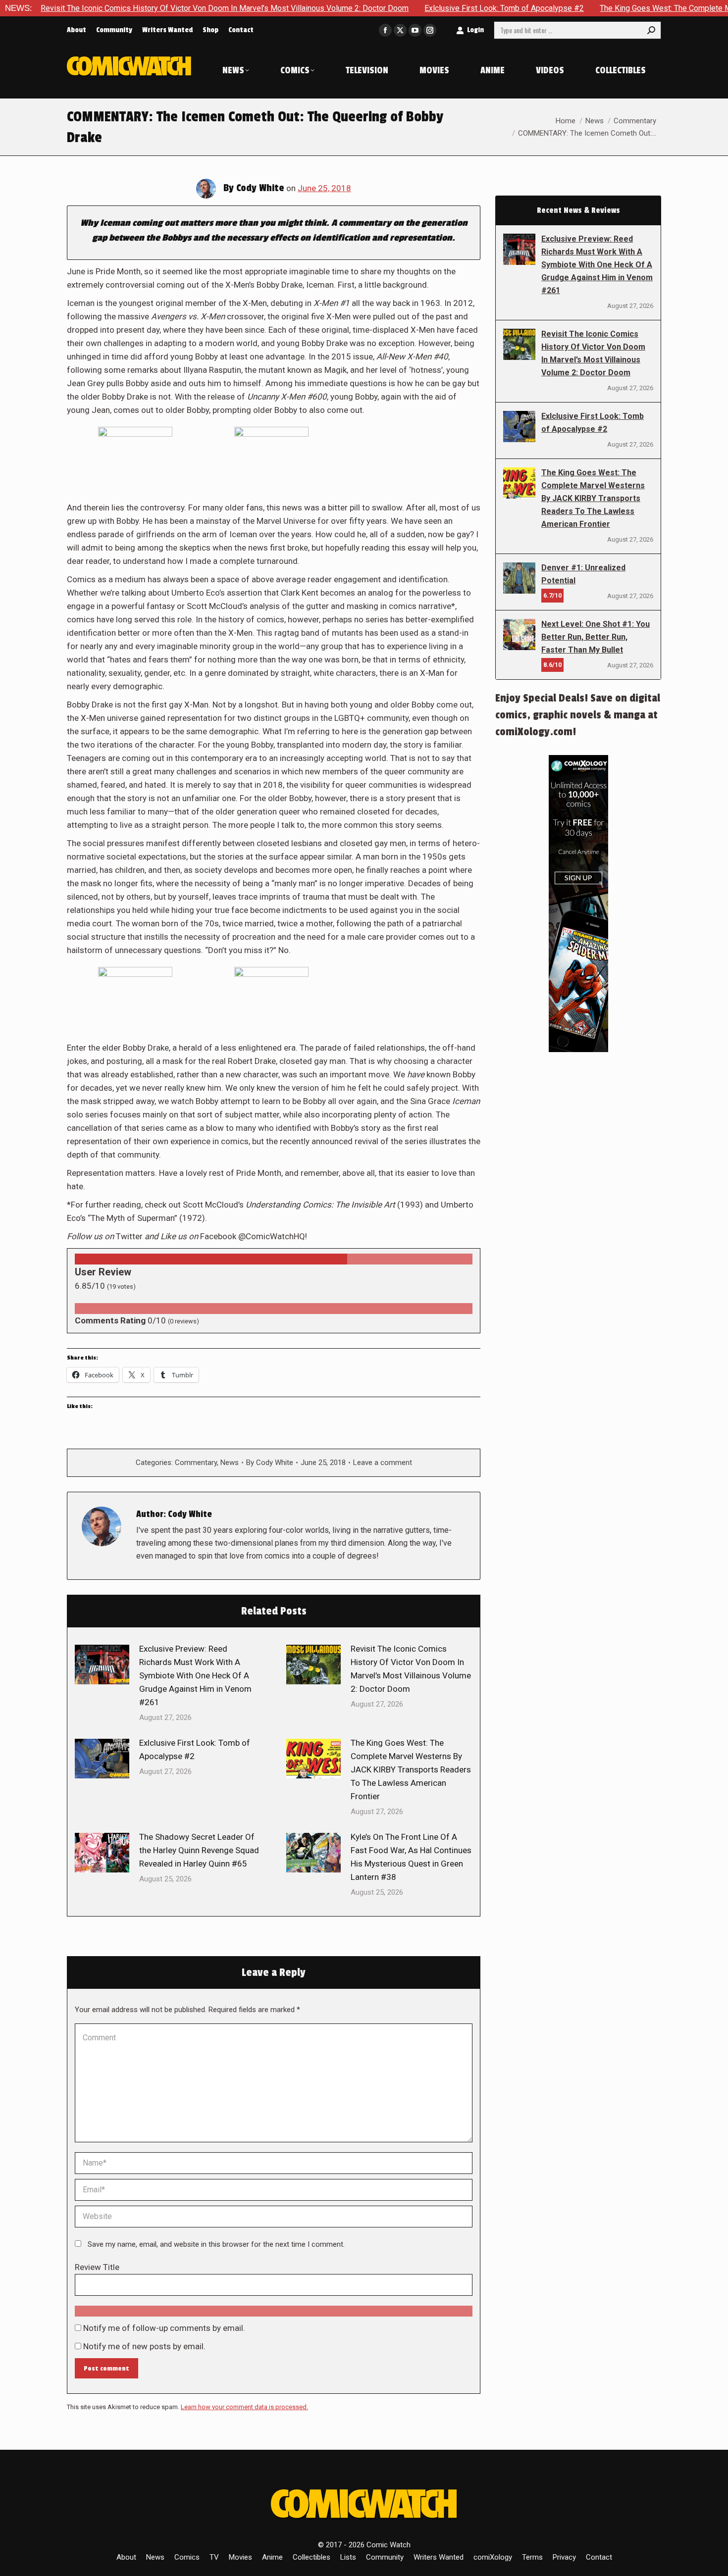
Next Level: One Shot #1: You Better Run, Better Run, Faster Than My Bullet (596, 637)
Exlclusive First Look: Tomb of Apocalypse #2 (412, 8)
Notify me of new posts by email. (144, 2346)
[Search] (651, 30)
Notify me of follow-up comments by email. (164, 2328)
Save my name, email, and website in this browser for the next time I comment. (216, 2244)
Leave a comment (383, 1463)
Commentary (196, 1463)
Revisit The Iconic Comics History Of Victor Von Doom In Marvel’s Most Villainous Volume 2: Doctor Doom (411, 1669)
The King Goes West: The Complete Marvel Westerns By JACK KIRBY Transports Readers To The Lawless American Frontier (411, 1769)
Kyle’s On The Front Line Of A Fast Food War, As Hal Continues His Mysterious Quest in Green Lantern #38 (411, 1857)
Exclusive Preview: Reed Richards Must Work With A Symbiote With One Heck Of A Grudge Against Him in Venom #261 (195, 1675)
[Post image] (102, 1665)
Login (475, 30)
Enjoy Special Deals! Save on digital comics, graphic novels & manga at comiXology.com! (578, 715)
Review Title (97, 2267)
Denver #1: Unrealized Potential (583, 574)
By (270, 1463)
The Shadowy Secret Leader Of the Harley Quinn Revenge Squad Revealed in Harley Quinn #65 (199, 1850)
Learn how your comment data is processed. (244, 2407)
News (230, 1463)
